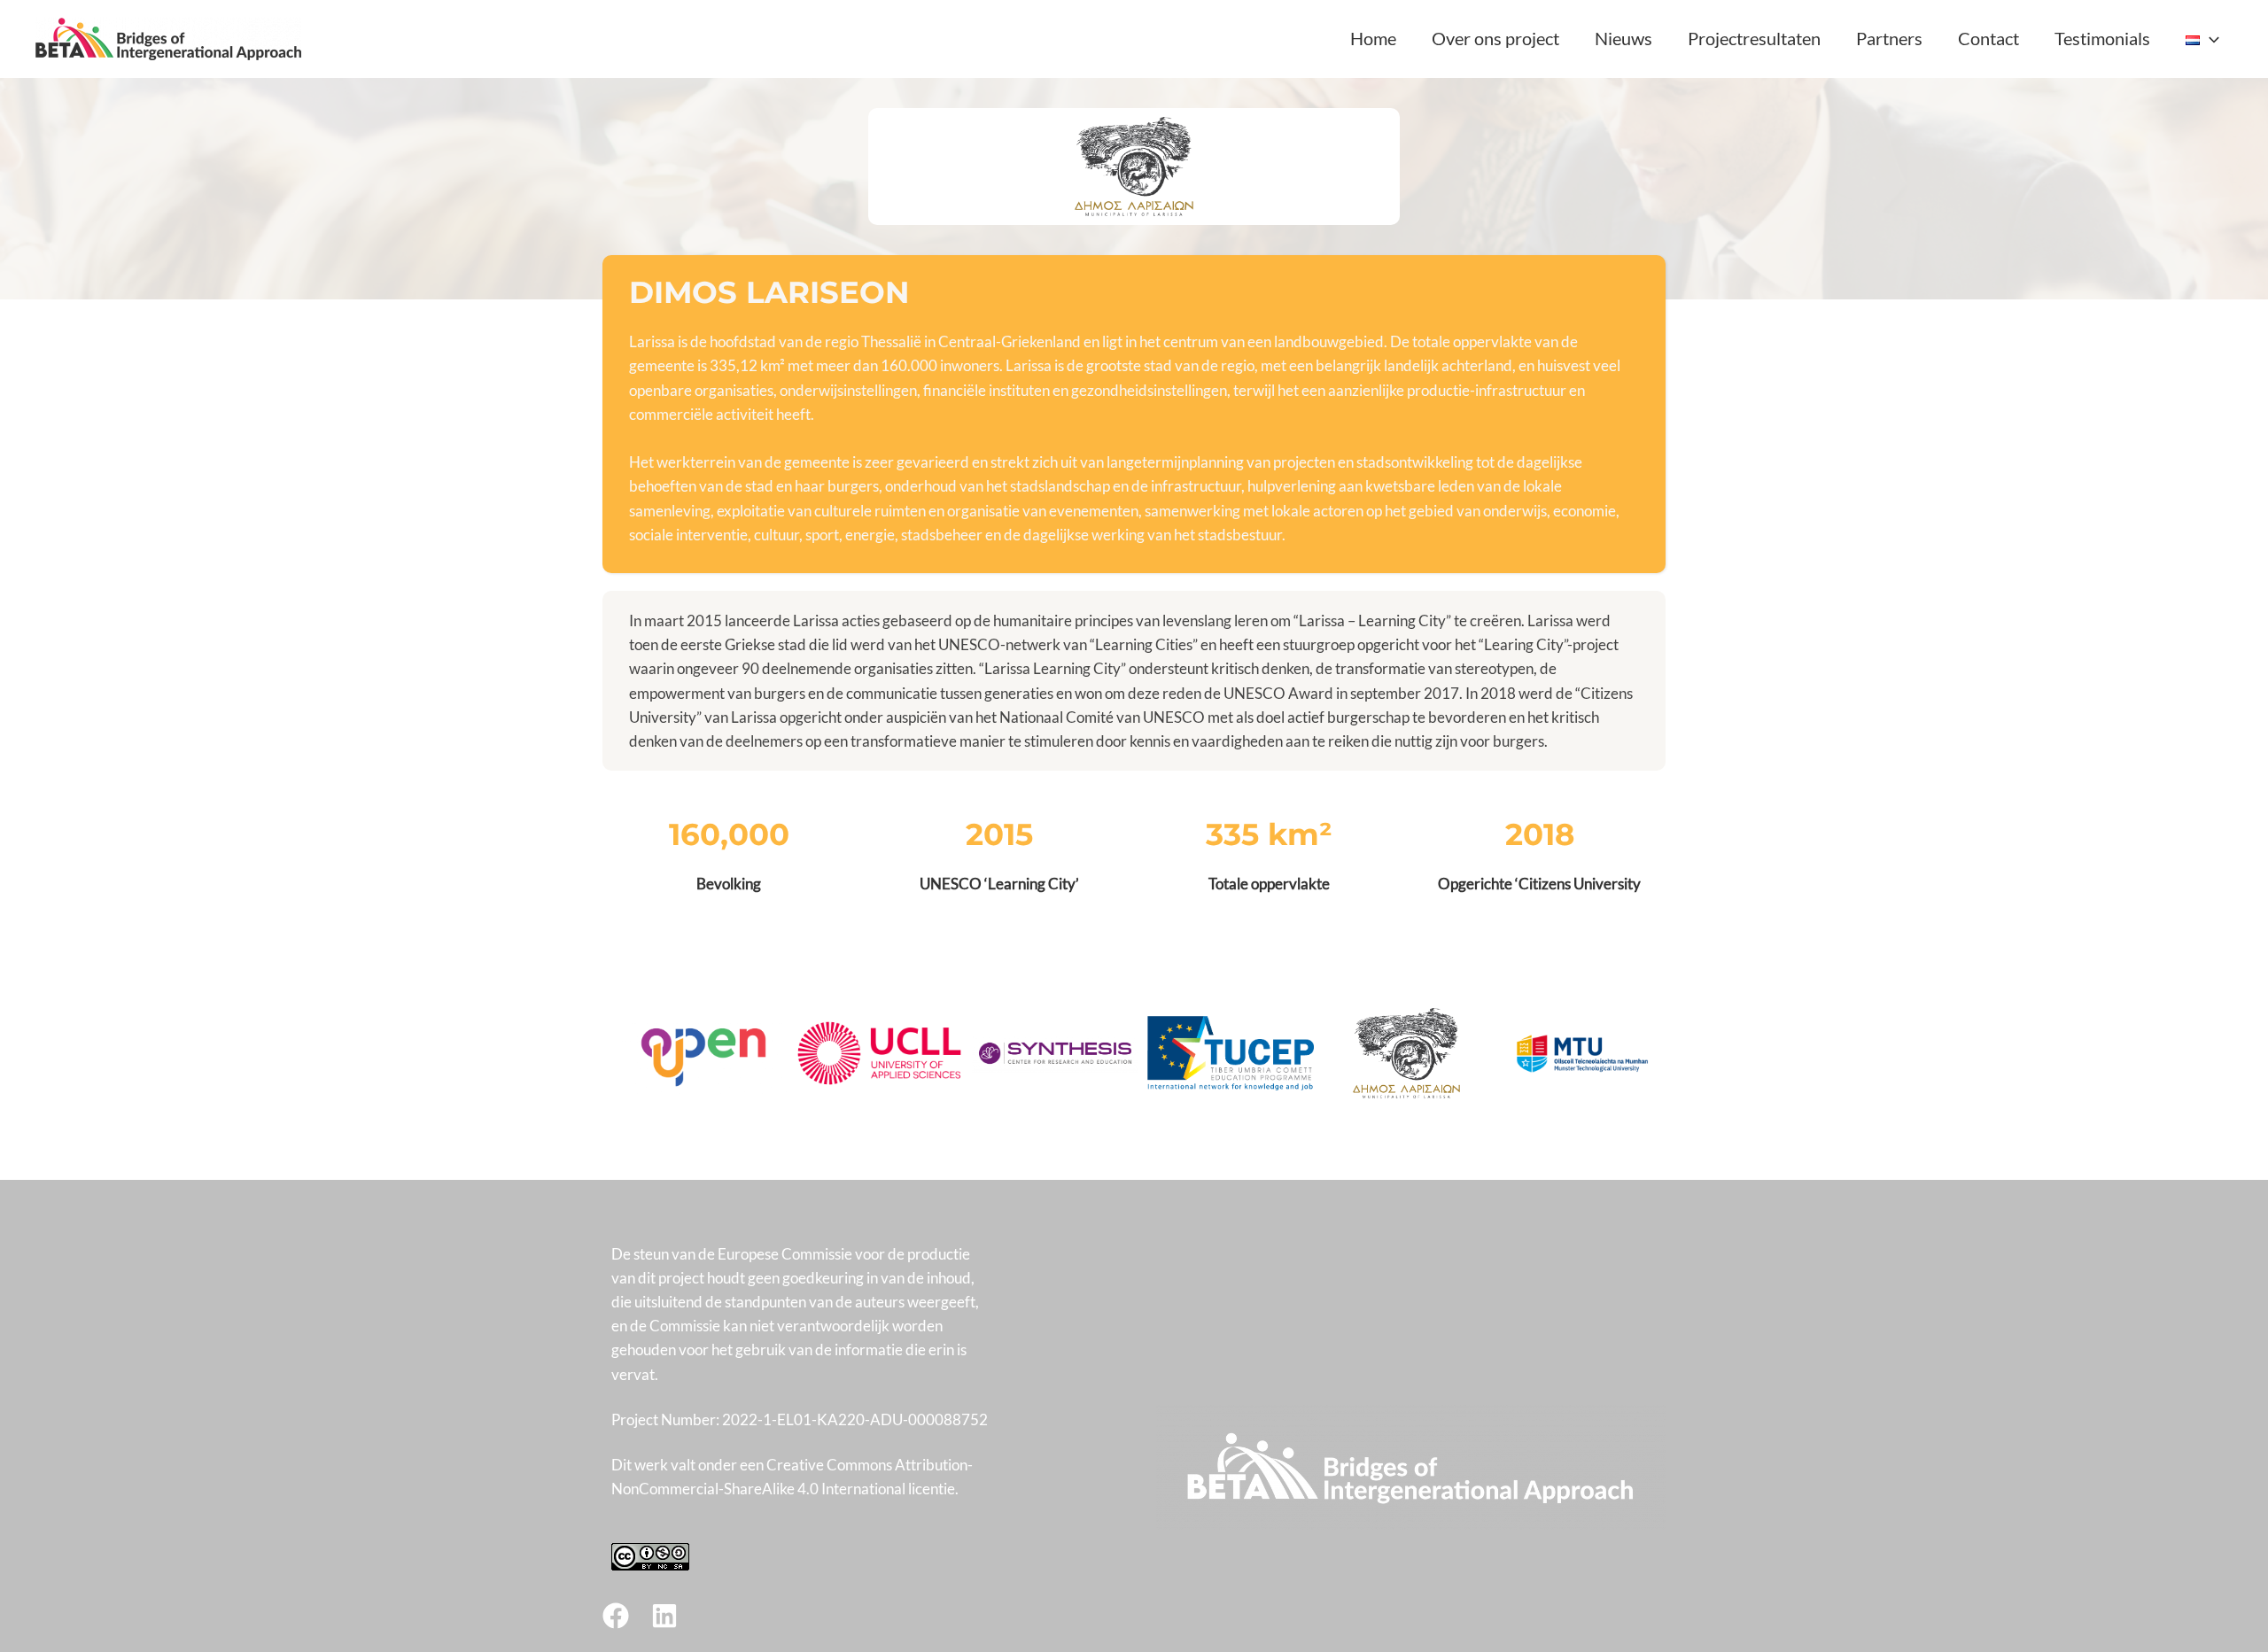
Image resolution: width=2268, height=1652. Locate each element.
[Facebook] (616, 1616)
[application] (2210, 38)
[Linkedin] (664, 1616)
